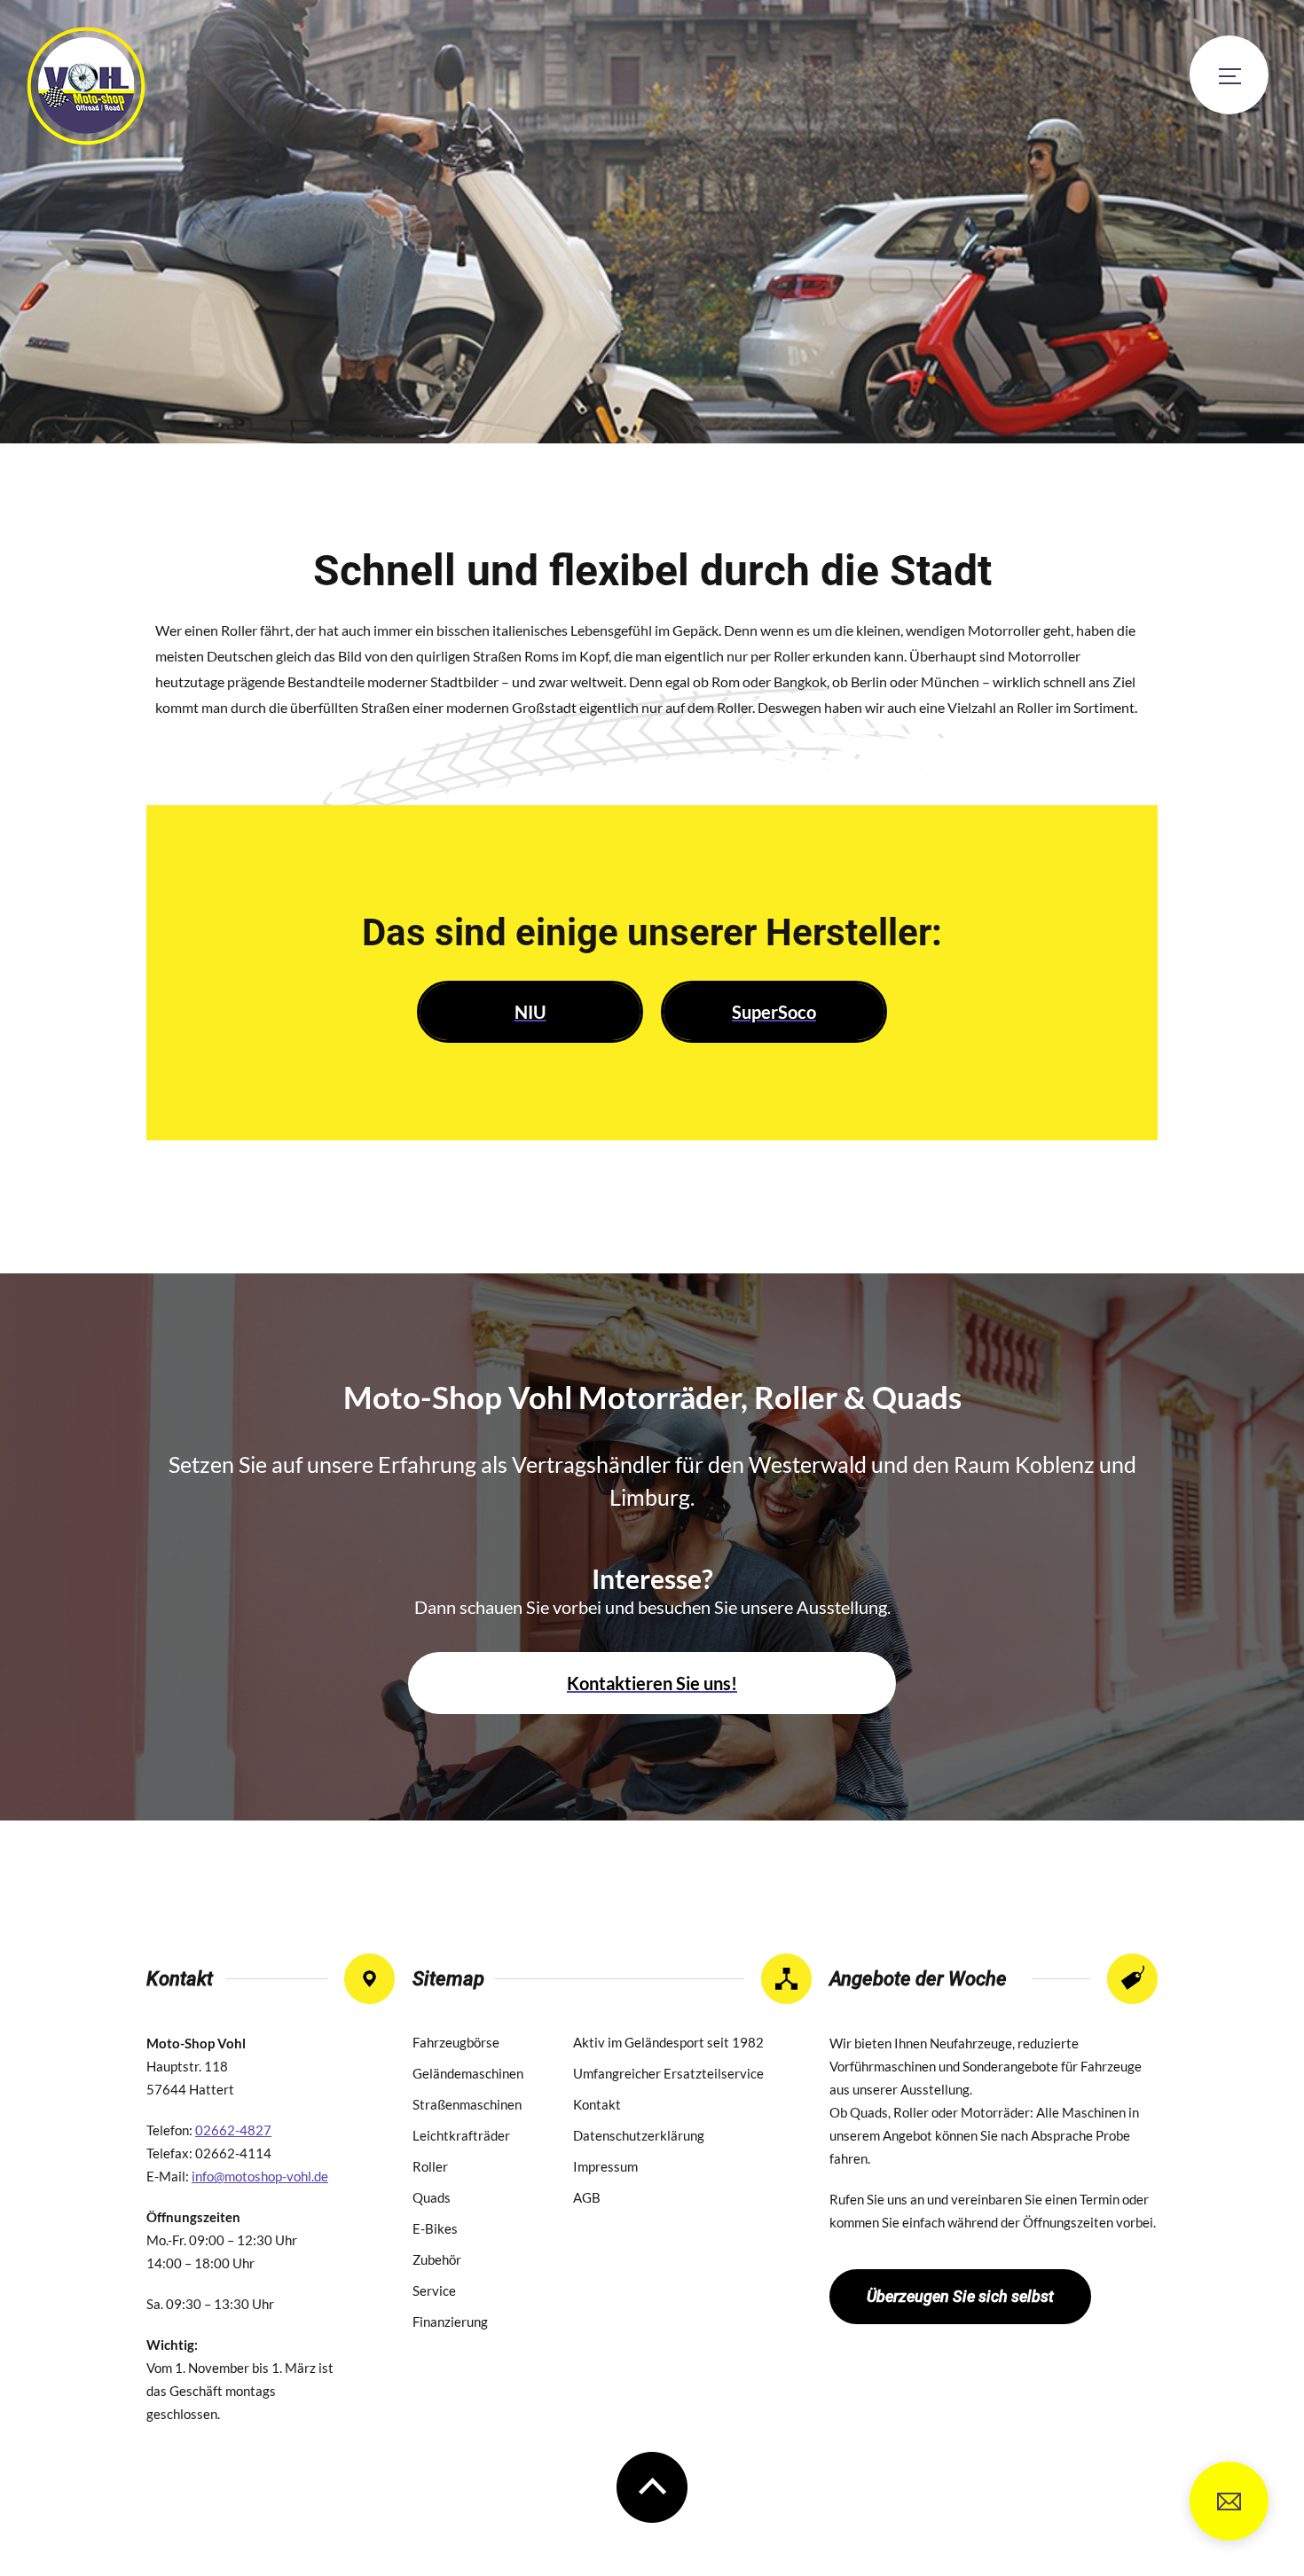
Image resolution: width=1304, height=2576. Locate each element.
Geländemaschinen (468, 2073)
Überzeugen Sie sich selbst (960, 2296)
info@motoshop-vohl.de (1229, 2501)
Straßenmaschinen (467, 2104)
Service (434, 2290)
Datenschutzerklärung (639, 2135)
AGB (587, 2197)
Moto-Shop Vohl (86, 86)
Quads (432, 2197)
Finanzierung (450, 2322)
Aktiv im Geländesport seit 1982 (668, 2042)
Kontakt (597, 2104)
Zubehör (437, 2259)
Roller (430, 2166)
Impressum (605, 2166)
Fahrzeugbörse (456, 2042)
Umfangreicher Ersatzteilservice (668, 2073)
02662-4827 (233, 2130)
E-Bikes (435, 2228)
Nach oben (652, 2487)
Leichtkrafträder (461, 2135)
